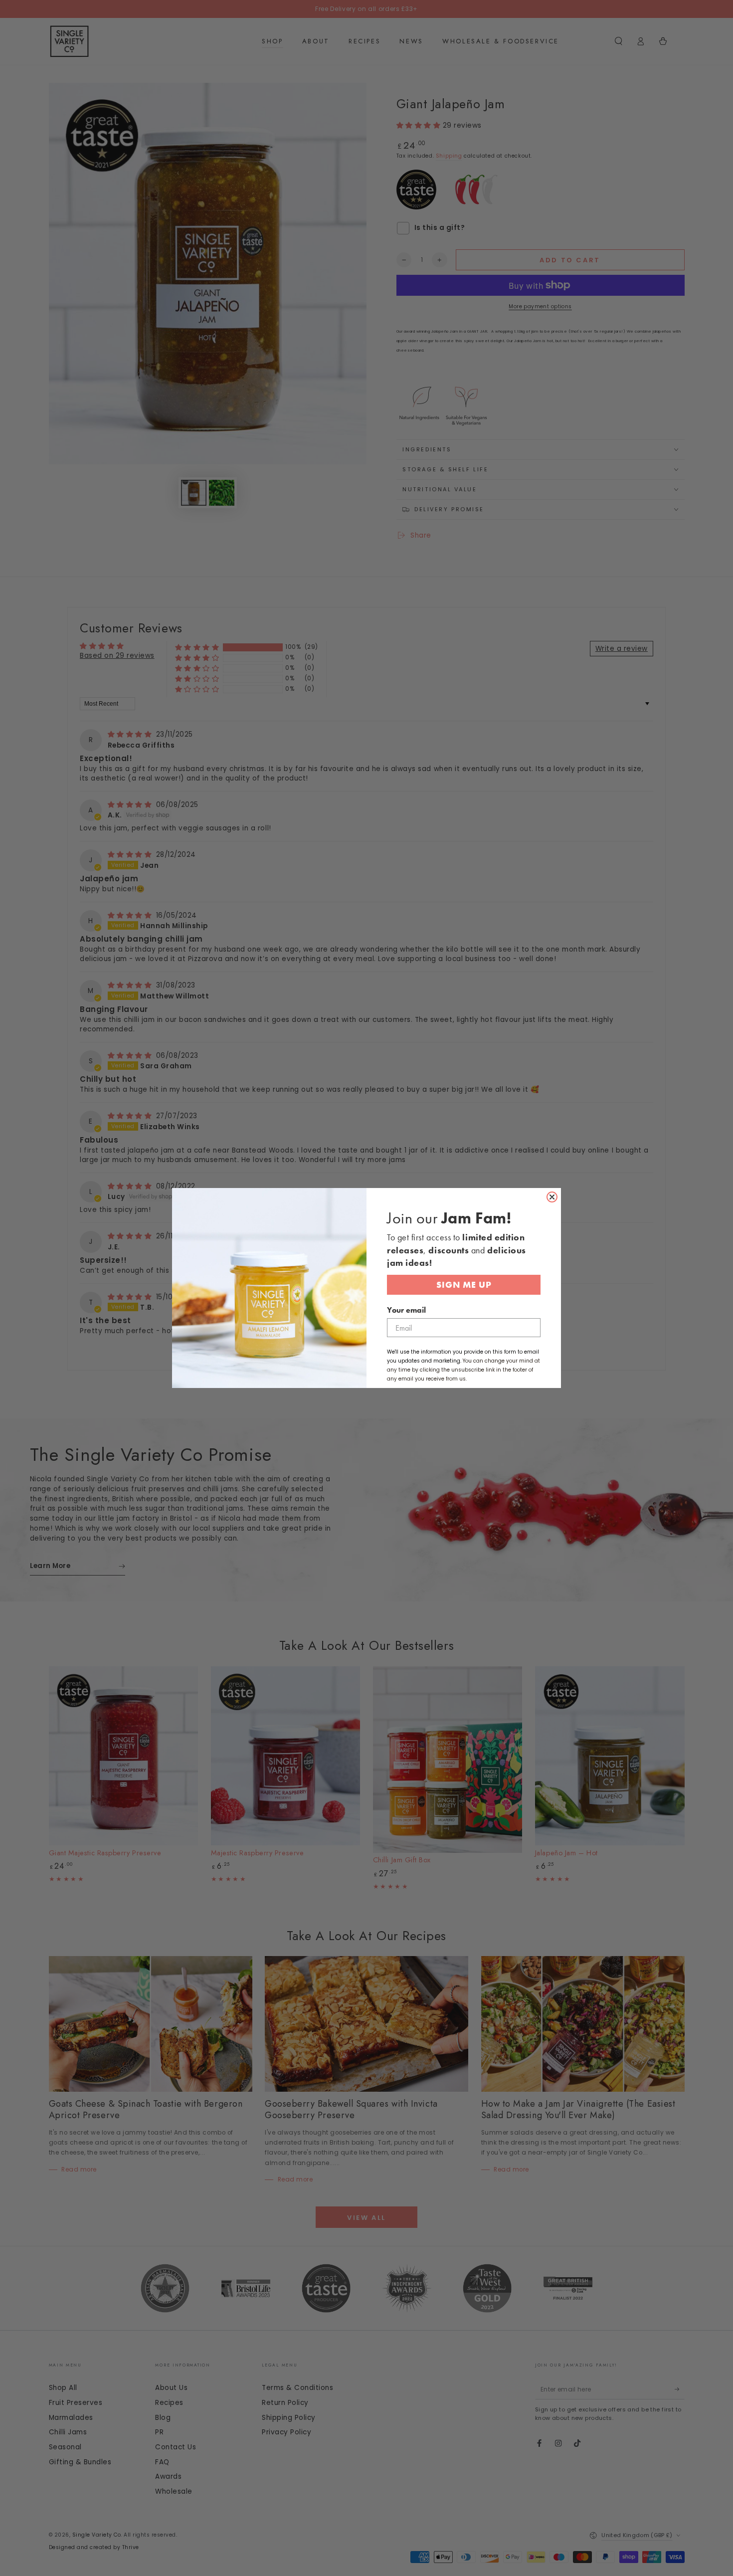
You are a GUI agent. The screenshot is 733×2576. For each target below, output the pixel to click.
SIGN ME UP (464, 1285)
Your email (406, 1310)
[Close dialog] (552, 1197)
